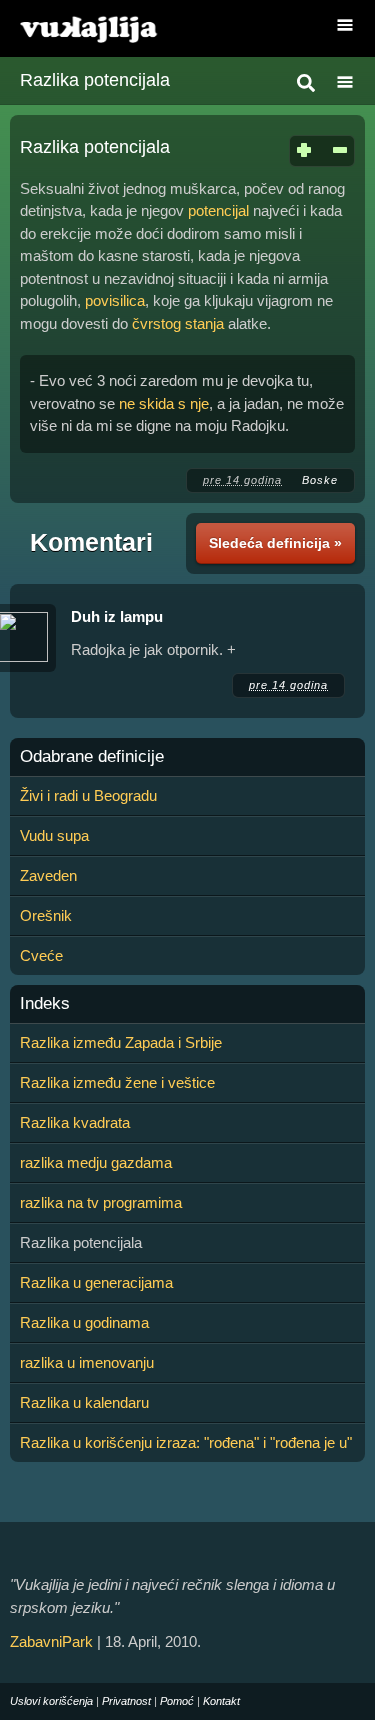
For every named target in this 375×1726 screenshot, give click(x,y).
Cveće (41, 955)
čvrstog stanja (178, 323)
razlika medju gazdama (96, 1162)
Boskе (320, 480)
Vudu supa (54, 835)
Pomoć (177, 1701)
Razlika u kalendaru (84, 1402)
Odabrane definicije (92, 757)
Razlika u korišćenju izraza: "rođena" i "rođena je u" (186, 1442)
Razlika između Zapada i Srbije (121, 1042)
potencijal (218, 210)
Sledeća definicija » (275, 543)
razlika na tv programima (101, 1202)
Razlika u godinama (84, 1322)
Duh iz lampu (117, 616)
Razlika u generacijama (96, 1282)
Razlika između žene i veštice (117, 1082)
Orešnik (46, 915)
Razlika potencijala (95, 80)
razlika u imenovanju (87, 1362)
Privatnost (126, 1701)
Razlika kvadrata (75, 1122)
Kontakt (221, 1701)
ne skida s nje (164, 403)
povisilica (115, 300)
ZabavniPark (51, 1641)
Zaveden (48, 875)
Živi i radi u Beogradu (88, 795)
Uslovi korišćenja (51, 1701)
